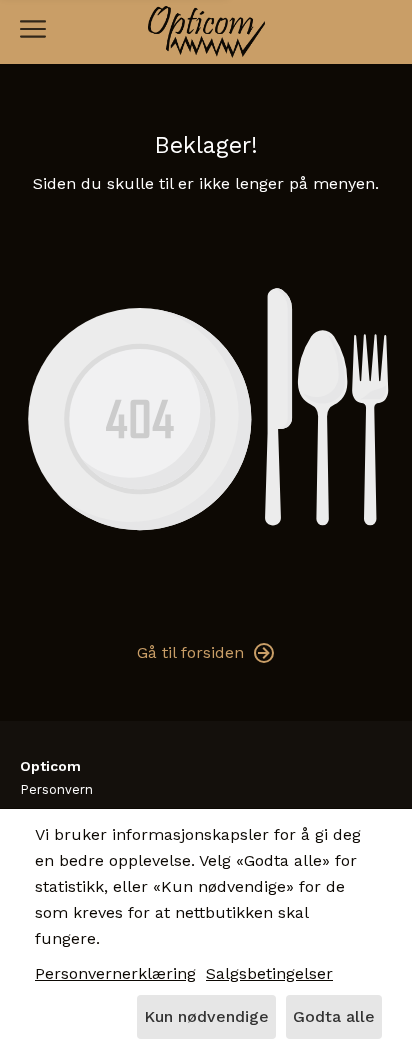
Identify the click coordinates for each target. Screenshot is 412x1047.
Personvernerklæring (115, 973)
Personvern (56, 789)
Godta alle (334, 1016)
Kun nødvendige (206, 1016)
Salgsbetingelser (269, 973)
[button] (33, 29)
